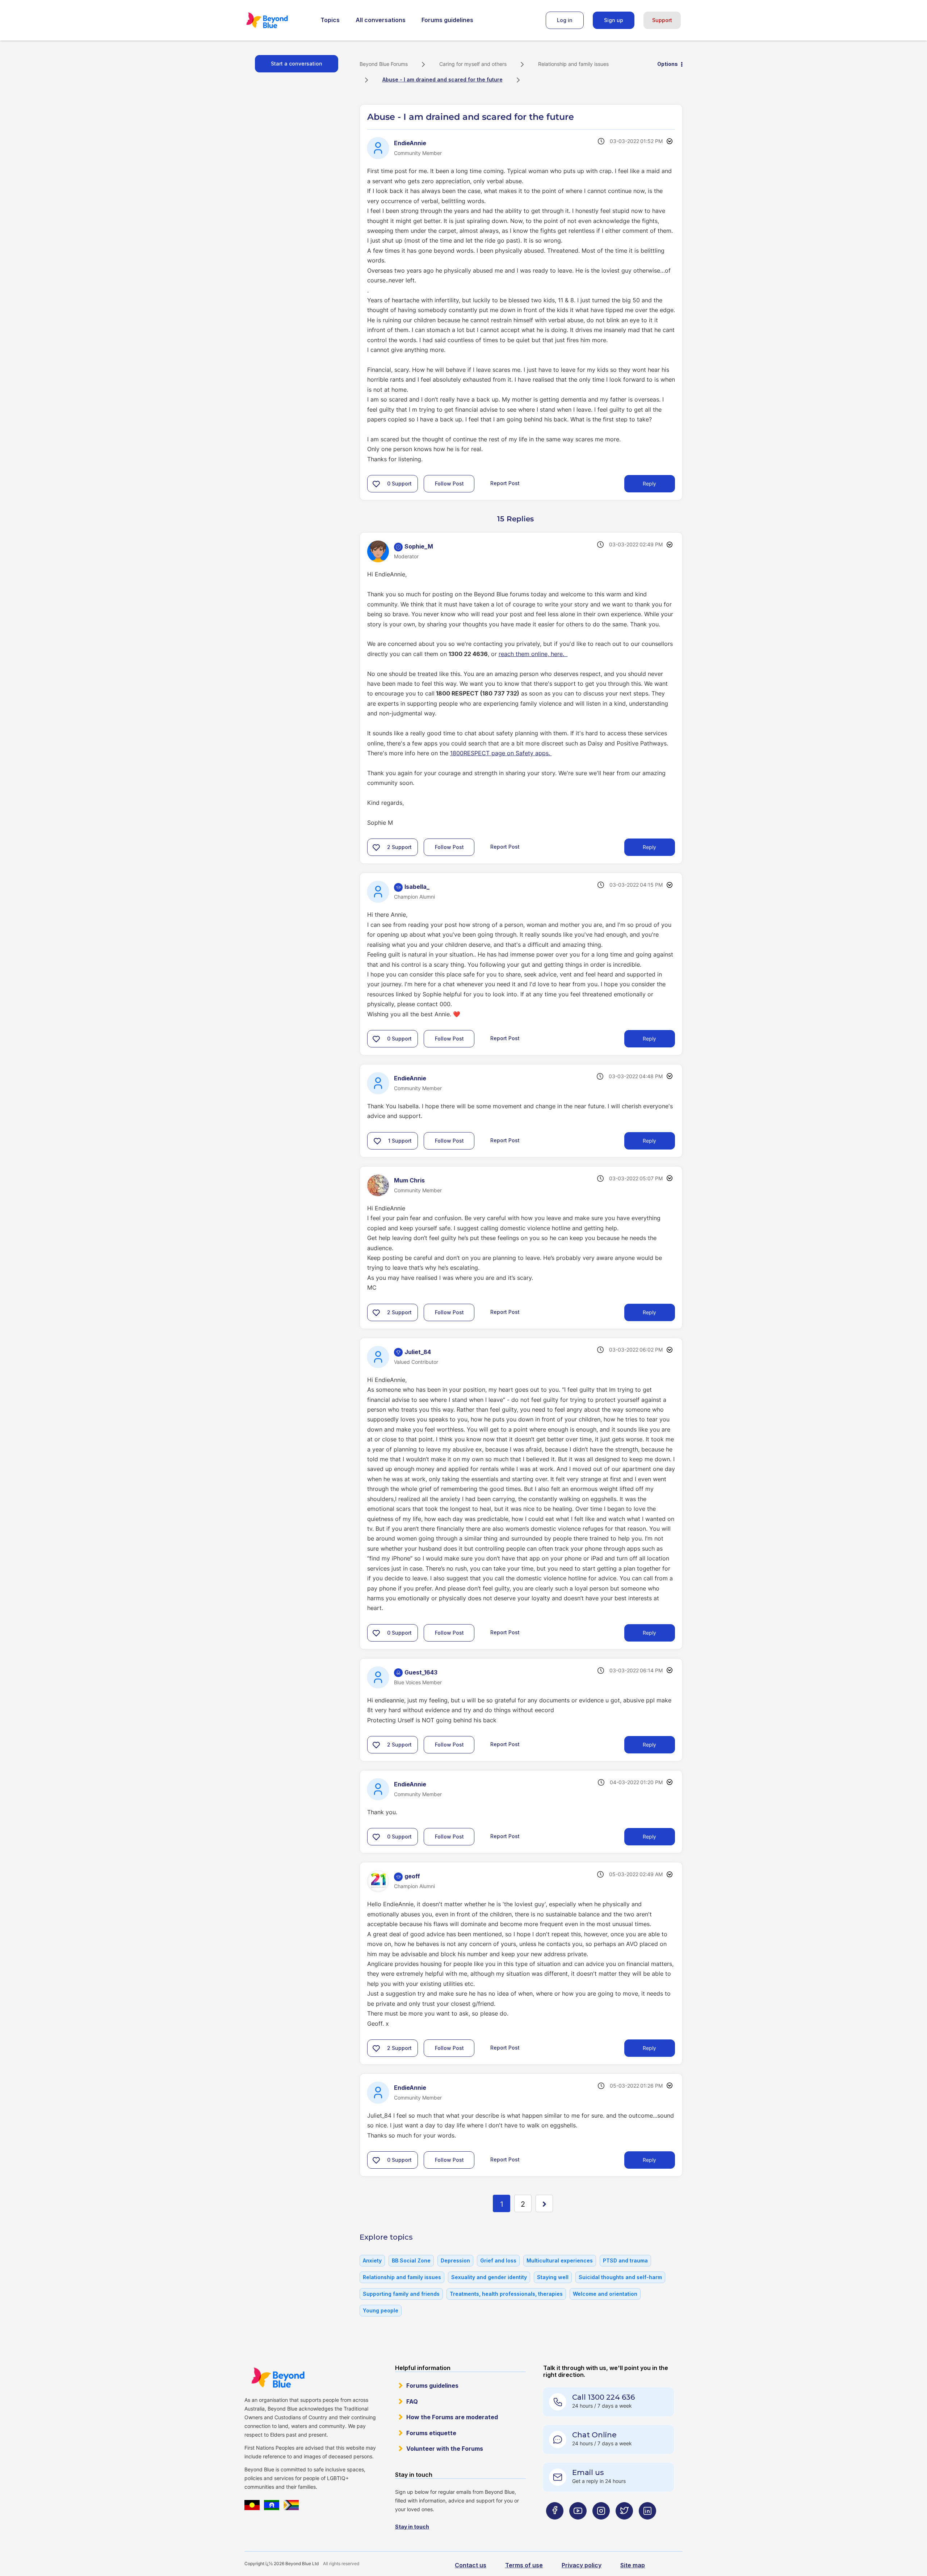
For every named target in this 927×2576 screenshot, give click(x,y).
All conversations (381, 20)
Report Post (505, 483)
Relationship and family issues (573, 64)
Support (662, 20)
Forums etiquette (431, 2433)
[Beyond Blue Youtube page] (578, 2525)
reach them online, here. (533, 654)
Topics (330, 20)
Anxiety (372, 2260)
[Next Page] (544, 2203)
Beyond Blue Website (278, 2378)
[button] (376, 484)
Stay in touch (412, 2527)
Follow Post (449, 484)
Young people (381, 2310)
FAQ (412, 2401)
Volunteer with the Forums (445, 2449)
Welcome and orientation (605, 2294)
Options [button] (668, 64)
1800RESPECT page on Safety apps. (501, 753)
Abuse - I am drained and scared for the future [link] (442, 79)
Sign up (614, 20)
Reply (649, 484)
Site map (633, 2565)
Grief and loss (498, 2260)
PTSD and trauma (625, 2260)
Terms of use (524, 2565)
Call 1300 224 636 (603, 2397)
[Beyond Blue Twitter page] (624, 2525)
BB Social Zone (411, 2260)
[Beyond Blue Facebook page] (555, 2525)
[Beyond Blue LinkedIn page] (647, 2525)
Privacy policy (582, 2565)
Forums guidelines (447, 20)
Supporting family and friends (401, 2294)
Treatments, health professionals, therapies (506, 2294)
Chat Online (594, 2435)
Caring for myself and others (473, 64)
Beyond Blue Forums (277, 20)
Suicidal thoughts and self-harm (620, 2277)
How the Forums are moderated (452, 2417)
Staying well (553, 2277)
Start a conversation (297, 64)
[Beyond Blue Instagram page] (601, 2525)
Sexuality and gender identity (489, 2277)
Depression (455, 2260)
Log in (565, 20)
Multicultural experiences (560, 2260)
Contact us (471, 2565)
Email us (588, 2472)
